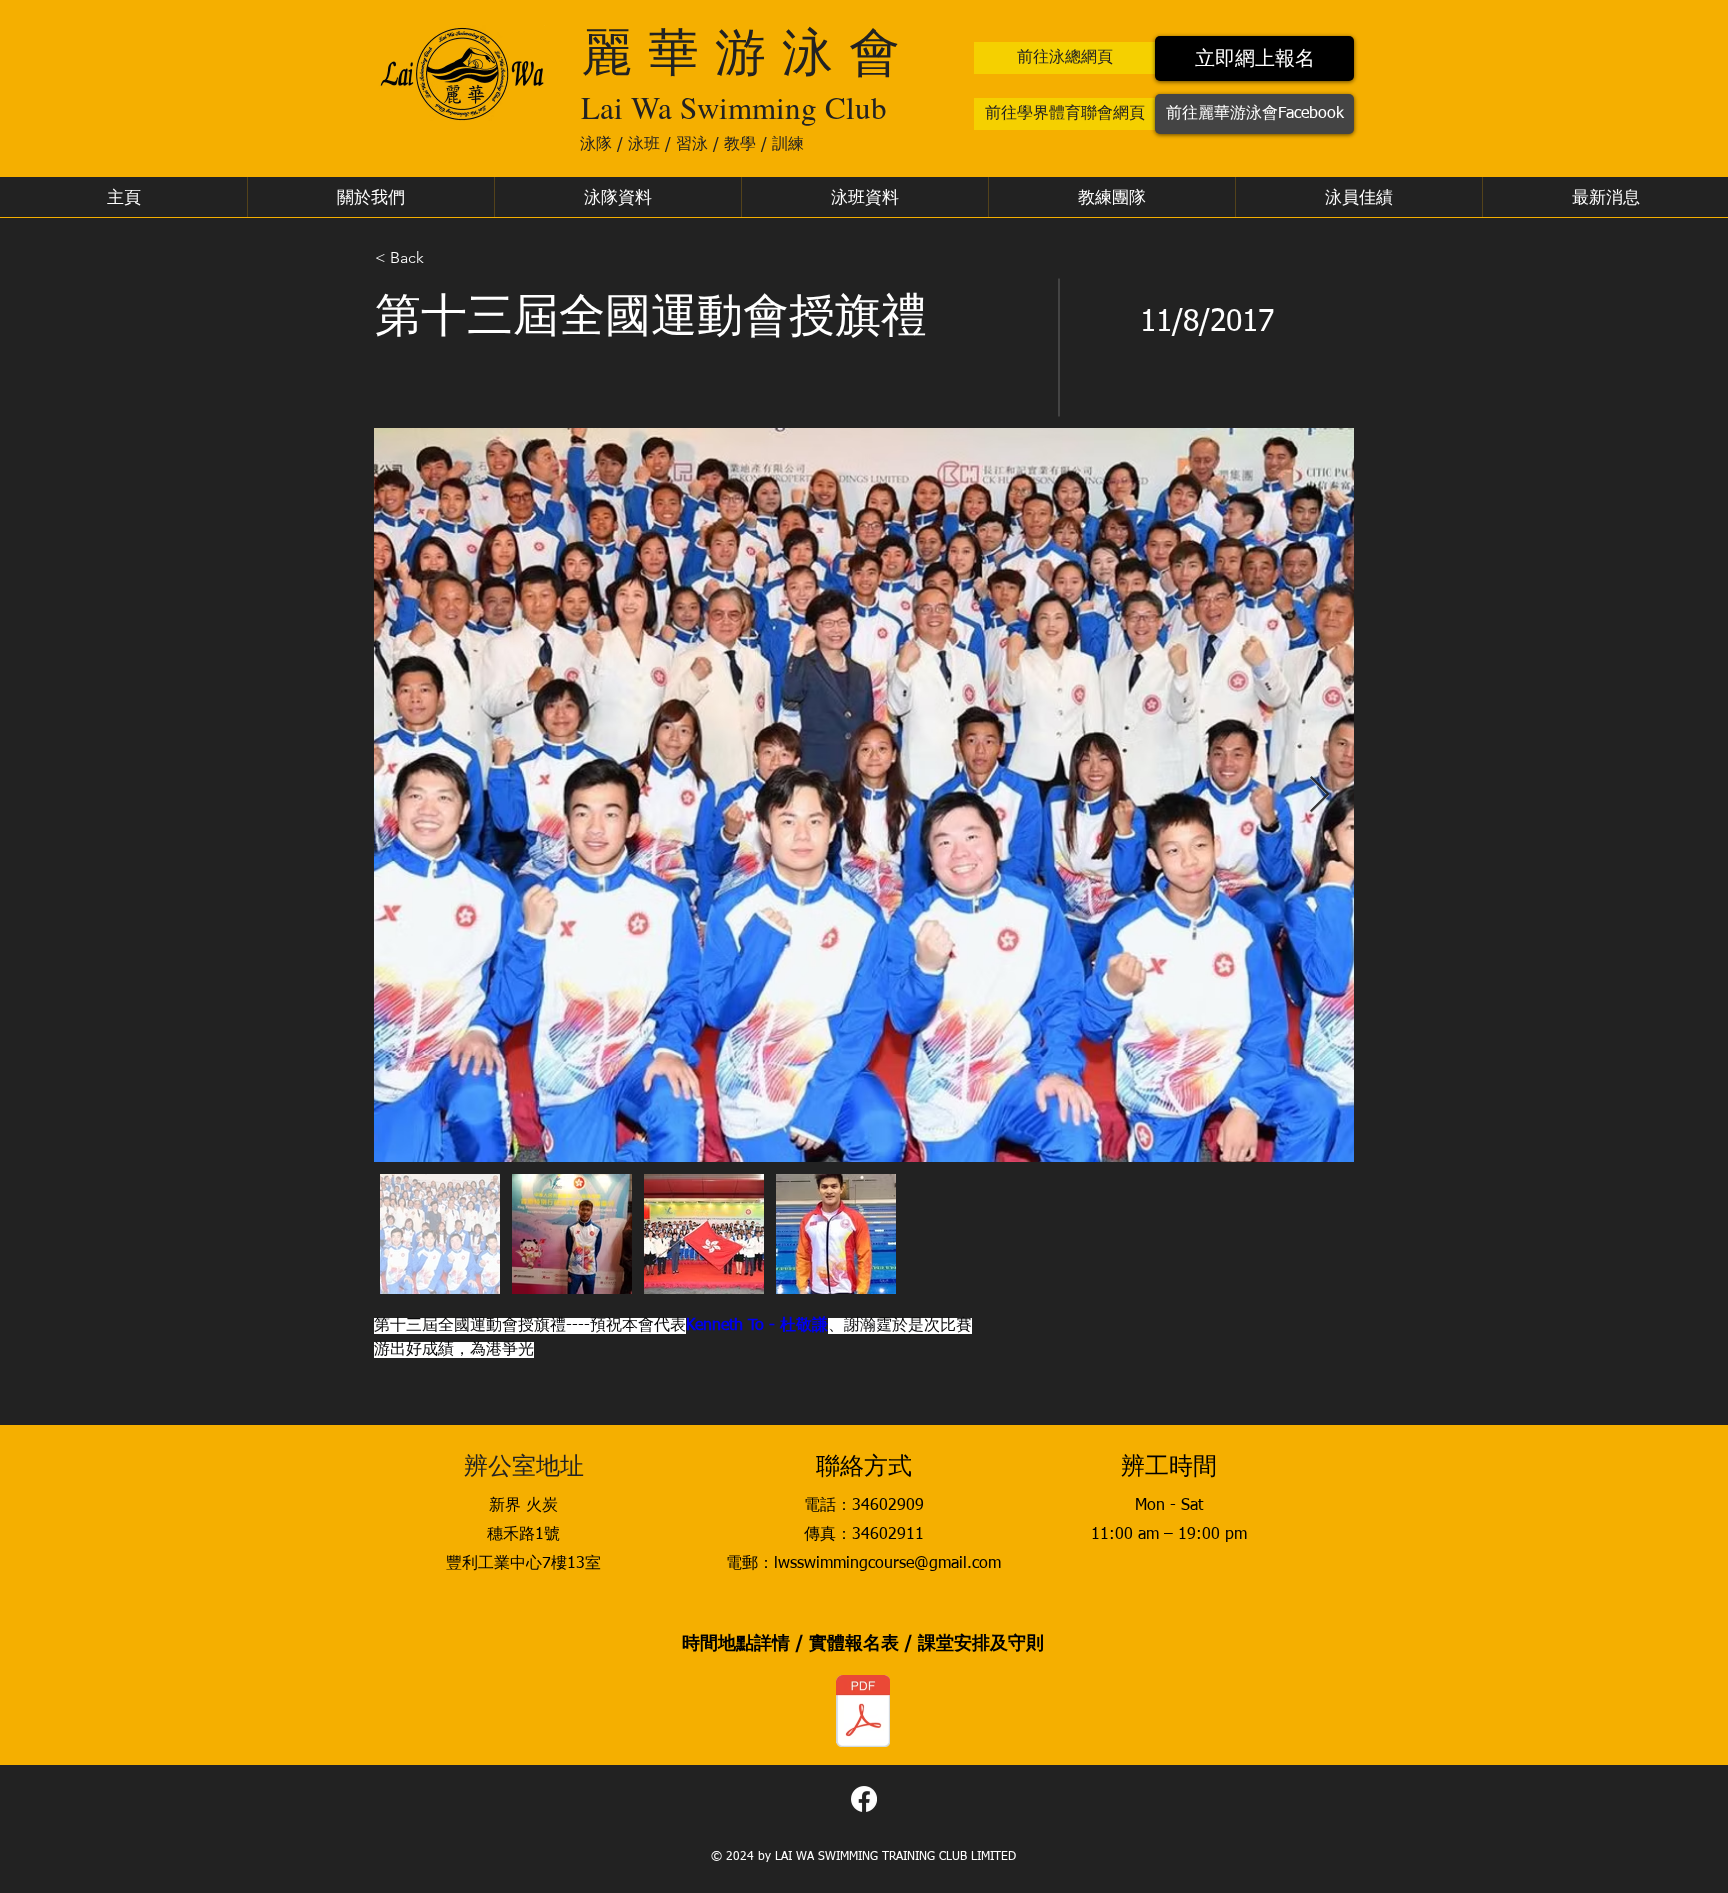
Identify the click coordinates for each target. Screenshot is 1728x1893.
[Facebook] (864, 1799)
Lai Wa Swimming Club (734, 107)
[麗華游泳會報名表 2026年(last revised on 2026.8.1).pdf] (863, 1713)
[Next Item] (1319, 795)
